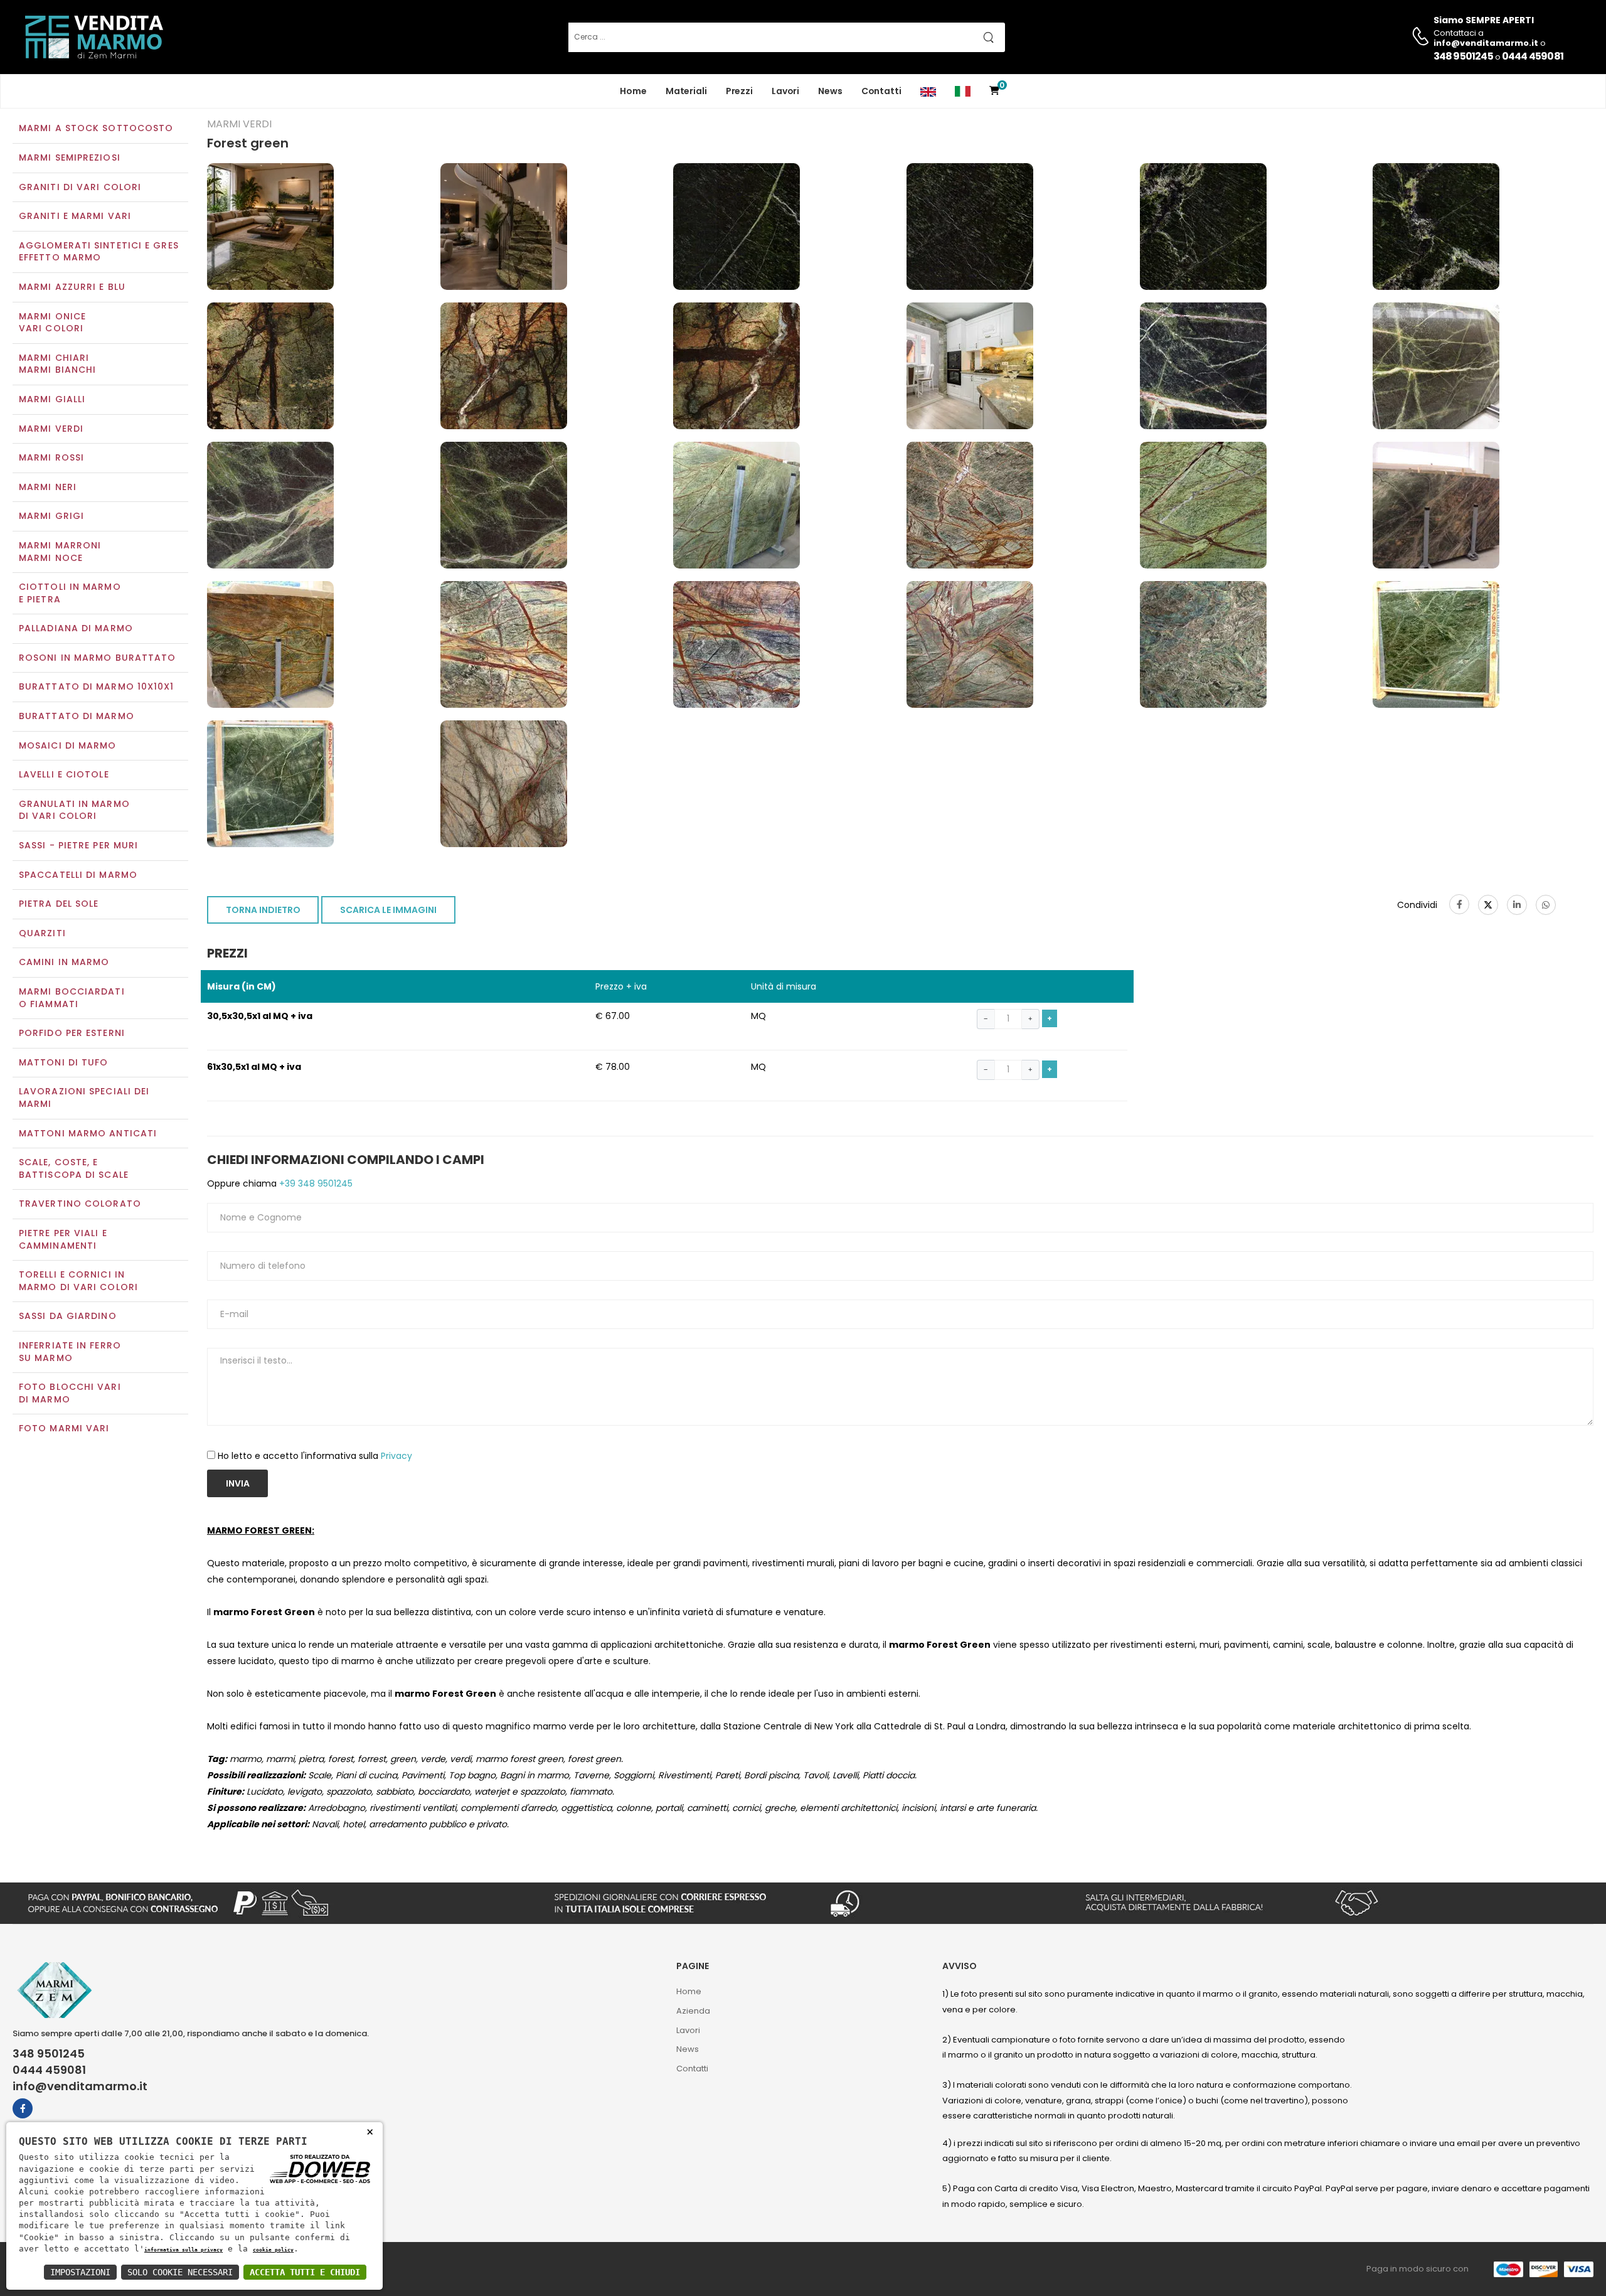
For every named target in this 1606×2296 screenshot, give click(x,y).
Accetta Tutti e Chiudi (305, 2272)
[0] (994, 91)
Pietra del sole (59, 904)
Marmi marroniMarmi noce (60, 552)
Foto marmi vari (64, 1428)
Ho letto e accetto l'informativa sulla (315, 1456)
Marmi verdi (51, 429)
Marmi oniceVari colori (52, 323)
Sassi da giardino (68, 1316)
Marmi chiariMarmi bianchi (57, 364)
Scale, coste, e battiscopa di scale (74, 1168)
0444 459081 (1533, 56)
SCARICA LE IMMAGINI (388, 910)
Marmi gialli (52, 399)
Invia (238, 1483)
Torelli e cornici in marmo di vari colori (78, 1281)
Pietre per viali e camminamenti (63, 1239)
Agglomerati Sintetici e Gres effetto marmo (99, 252)
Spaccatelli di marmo (78, 875)
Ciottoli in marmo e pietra (70, 593)
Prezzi (739, 91)
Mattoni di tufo (64, 1062)
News (830, 91)
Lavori (785, 91)
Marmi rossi (51, 457)
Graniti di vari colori (80, 187)
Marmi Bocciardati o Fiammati (72, 998)
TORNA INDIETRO (263, 910)
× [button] (370, 2131)
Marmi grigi (51, 516)
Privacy (396, 1456)
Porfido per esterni (72, 1033)
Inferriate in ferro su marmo (70, 1352)
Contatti (881, 91)
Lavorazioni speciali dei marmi (84, 1097)
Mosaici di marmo (68, 745)
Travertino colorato (80, 1204)
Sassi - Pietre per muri (78, 845)
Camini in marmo (64, 962)
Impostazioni (80, 2272)
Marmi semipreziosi (70, 158)
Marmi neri (48, 487)
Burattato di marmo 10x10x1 (97, 686)
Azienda (693, 2011)
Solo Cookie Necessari (180, 2272)
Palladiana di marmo (76, 628)
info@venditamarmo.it (80, 2086)
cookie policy (273, 2250)
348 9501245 (1463, 56)
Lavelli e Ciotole (64, 774)
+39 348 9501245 (315, 1183)
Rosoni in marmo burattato (98, 658)
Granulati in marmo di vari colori (74, 810)
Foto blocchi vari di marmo (70, 1393)
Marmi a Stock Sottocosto (96, 128)
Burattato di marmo (77, 716)
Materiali (686, 91)
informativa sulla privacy (183, 2250)
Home (633, 91)
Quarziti (42, 933)
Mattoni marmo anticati (88, 1133)
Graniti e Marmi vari (75, 216)
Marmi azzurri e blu (72, 287)
